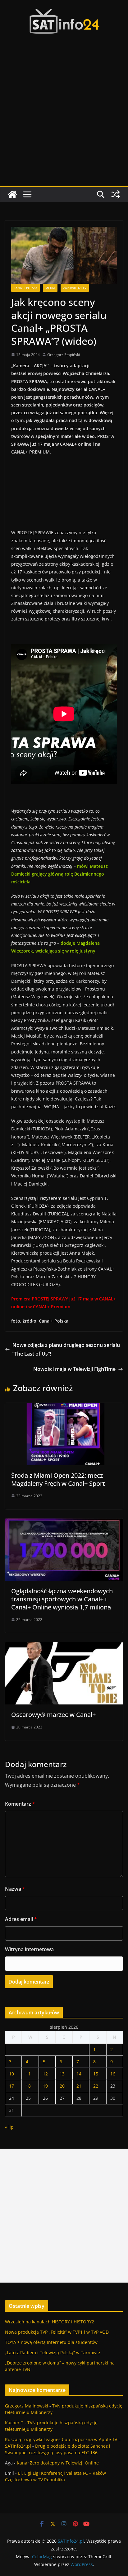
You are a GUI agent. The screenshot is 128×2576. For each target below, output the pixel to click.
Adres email (21, 1919)
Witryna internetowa (29, 1949)
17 (11, 2086)
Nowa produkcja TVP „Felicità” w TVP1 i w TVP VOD (57, 2332)
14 (79, 2074)
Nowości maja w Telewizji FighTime (74, 1369)
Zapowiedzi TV (75, 288)
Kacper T (14, 2423)
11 (28, 2074)
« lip (9, 2127)
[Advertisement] (64, 118)
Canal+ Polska (25, 288)
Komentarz (20, 1804)
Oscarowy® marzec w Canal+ (53, 1715)
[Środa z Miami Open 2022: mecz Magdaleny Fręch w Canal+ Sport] (64, 1407)
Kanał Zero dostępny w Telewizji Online (58, 2463)
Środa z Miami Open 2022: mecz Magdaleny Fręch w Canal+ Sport (58, 1479)
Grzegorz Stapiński (64, 355)
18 (28, 2086)
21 (79, 2086)
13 (62, 2074)
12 (45, 2074)
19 (45, 2086)
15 (96, 2074)
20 (62, 2086)
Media (50, 288)
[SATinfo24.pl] (12, 194)
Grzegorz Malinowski (27, 2406)
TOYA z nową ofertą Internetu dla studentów (51, 2342)
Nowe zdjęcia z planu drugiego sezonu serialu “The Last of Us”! (66, 1350)
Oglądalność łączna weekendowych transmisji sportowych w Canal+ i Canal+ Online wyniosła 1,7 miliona (62, 1599)
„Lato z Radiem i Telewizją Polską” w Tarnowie (53, 2353)
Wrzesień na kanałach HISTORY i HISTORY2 (50, 2322)
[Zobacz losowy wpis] (116, 194)
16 (113, 2074)
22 (96, 2086)
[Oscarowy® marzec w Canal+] (64, 1647)
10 (11, 2074)
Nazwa (15, 1889)
